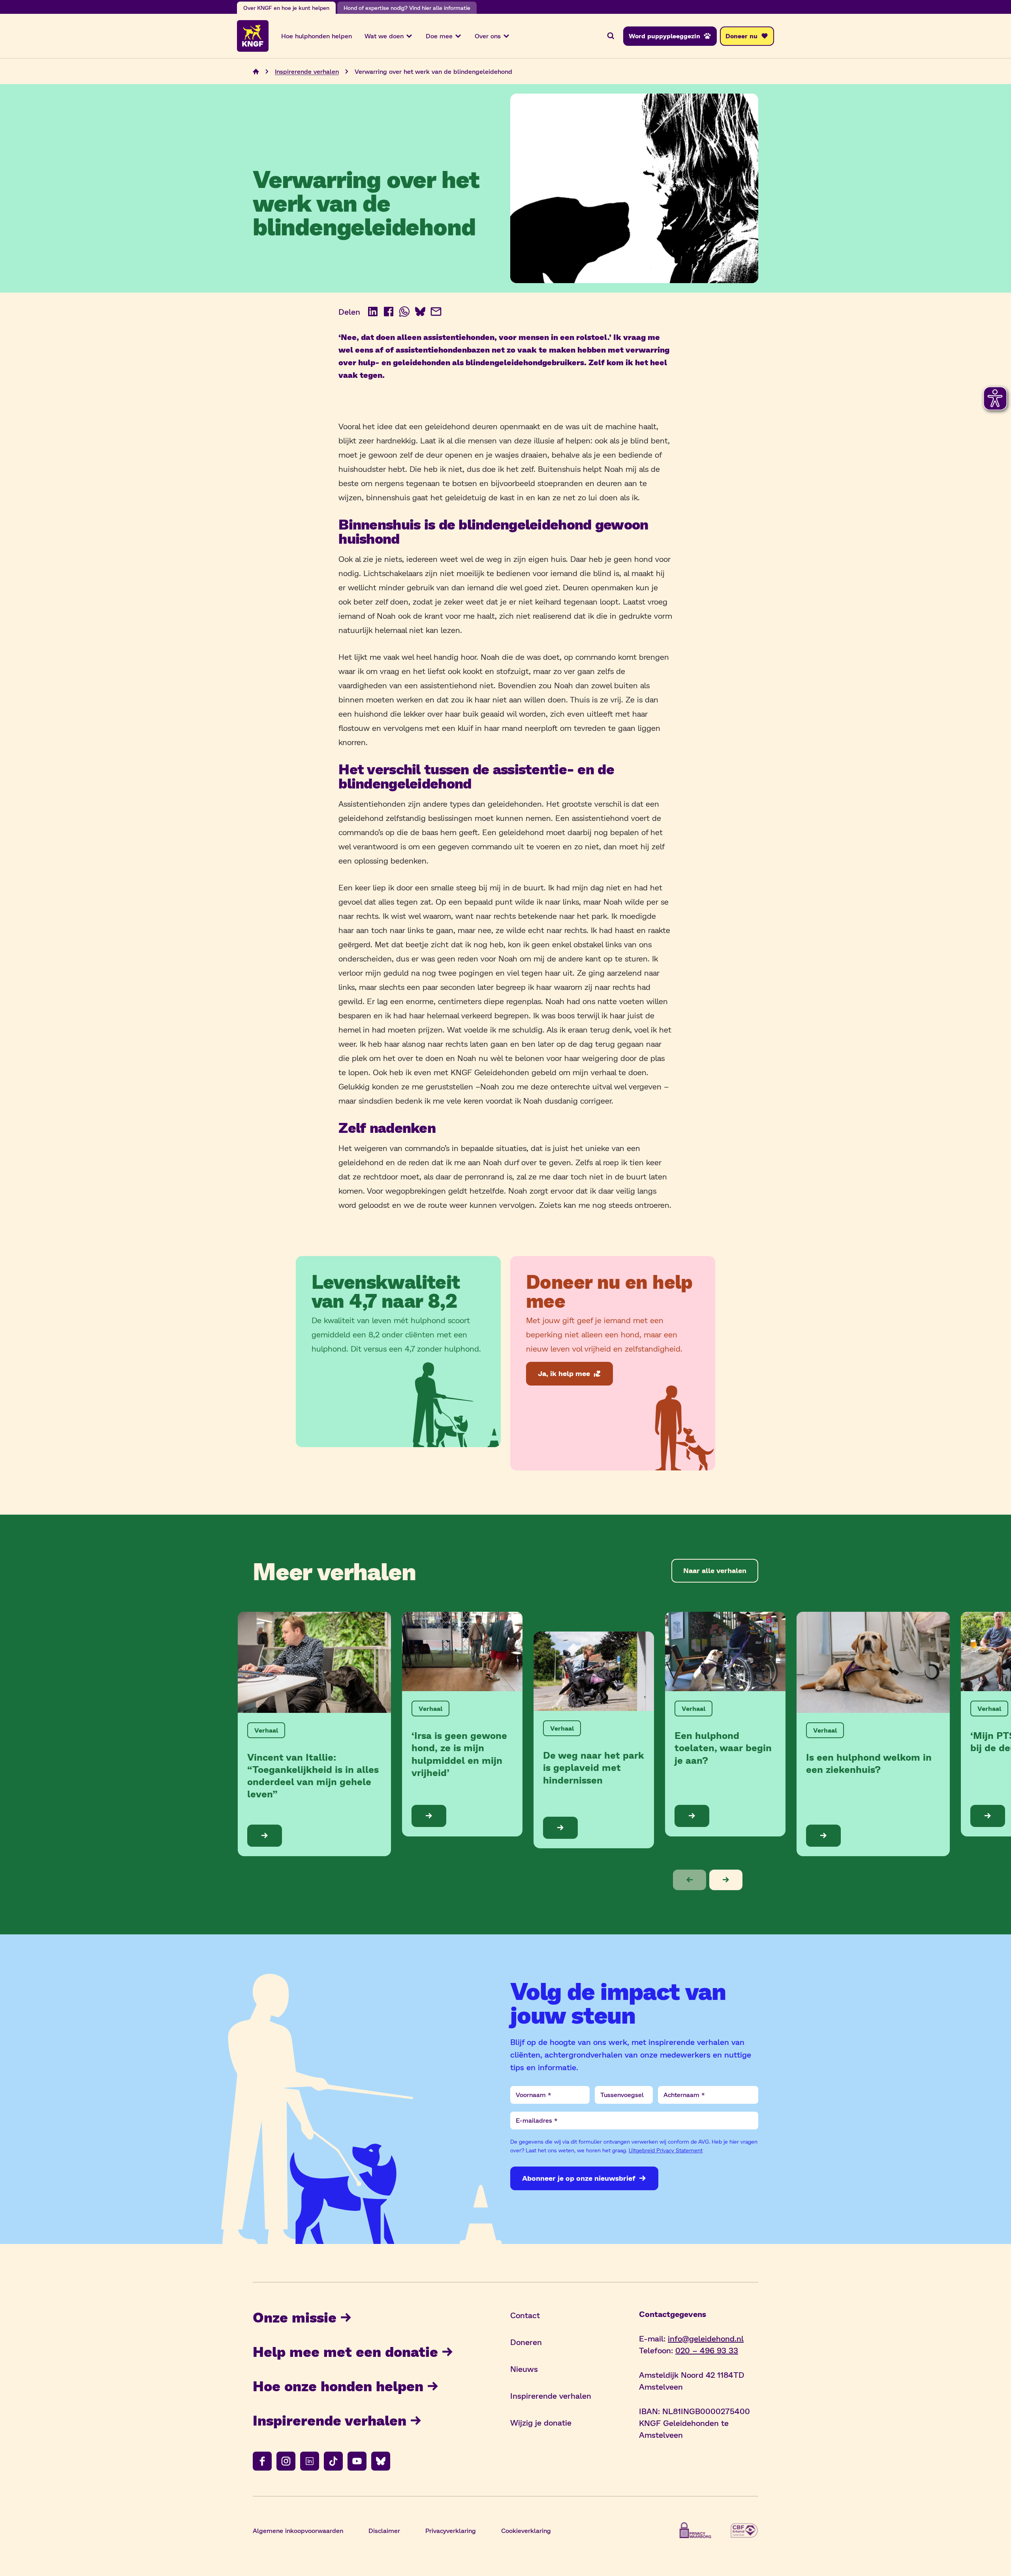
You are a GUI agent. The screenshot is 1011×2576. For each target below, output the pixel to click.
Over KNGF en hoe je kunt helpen (286, 8)
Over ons (488, 36)
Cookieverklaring (526, 2530)
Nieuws (524, 2369)
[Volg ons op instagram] (286, 2461)
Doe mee (439, 36)
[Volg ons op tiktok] (333, 2461)
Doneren (526, 2342)
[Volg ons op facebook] (262, 2461)
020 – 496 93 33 (707, 2350)
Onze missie (295, 2317)
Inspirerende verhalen (307, 71)
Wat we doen (384, 36)
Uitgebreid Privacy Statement (666, 2150)
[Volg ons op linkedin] (310, 2461)
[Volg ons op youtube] (357, 2461)
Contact (525, 2315)
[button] (690, 1880)
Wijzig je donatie (541, 2422)
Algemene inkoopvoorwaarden (298, 2530)
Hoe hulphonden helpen (317, 36)
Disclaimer (384, 2530)
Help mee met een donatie (345, 2351)
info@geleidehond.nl (706, 2338)
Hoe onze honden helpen (338, 2385)
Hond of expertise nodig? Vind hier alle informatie (407, 8)
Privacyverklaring (451, 2530)
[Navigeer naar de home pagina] (256, 71)
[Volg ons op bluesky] (381, 2461)
